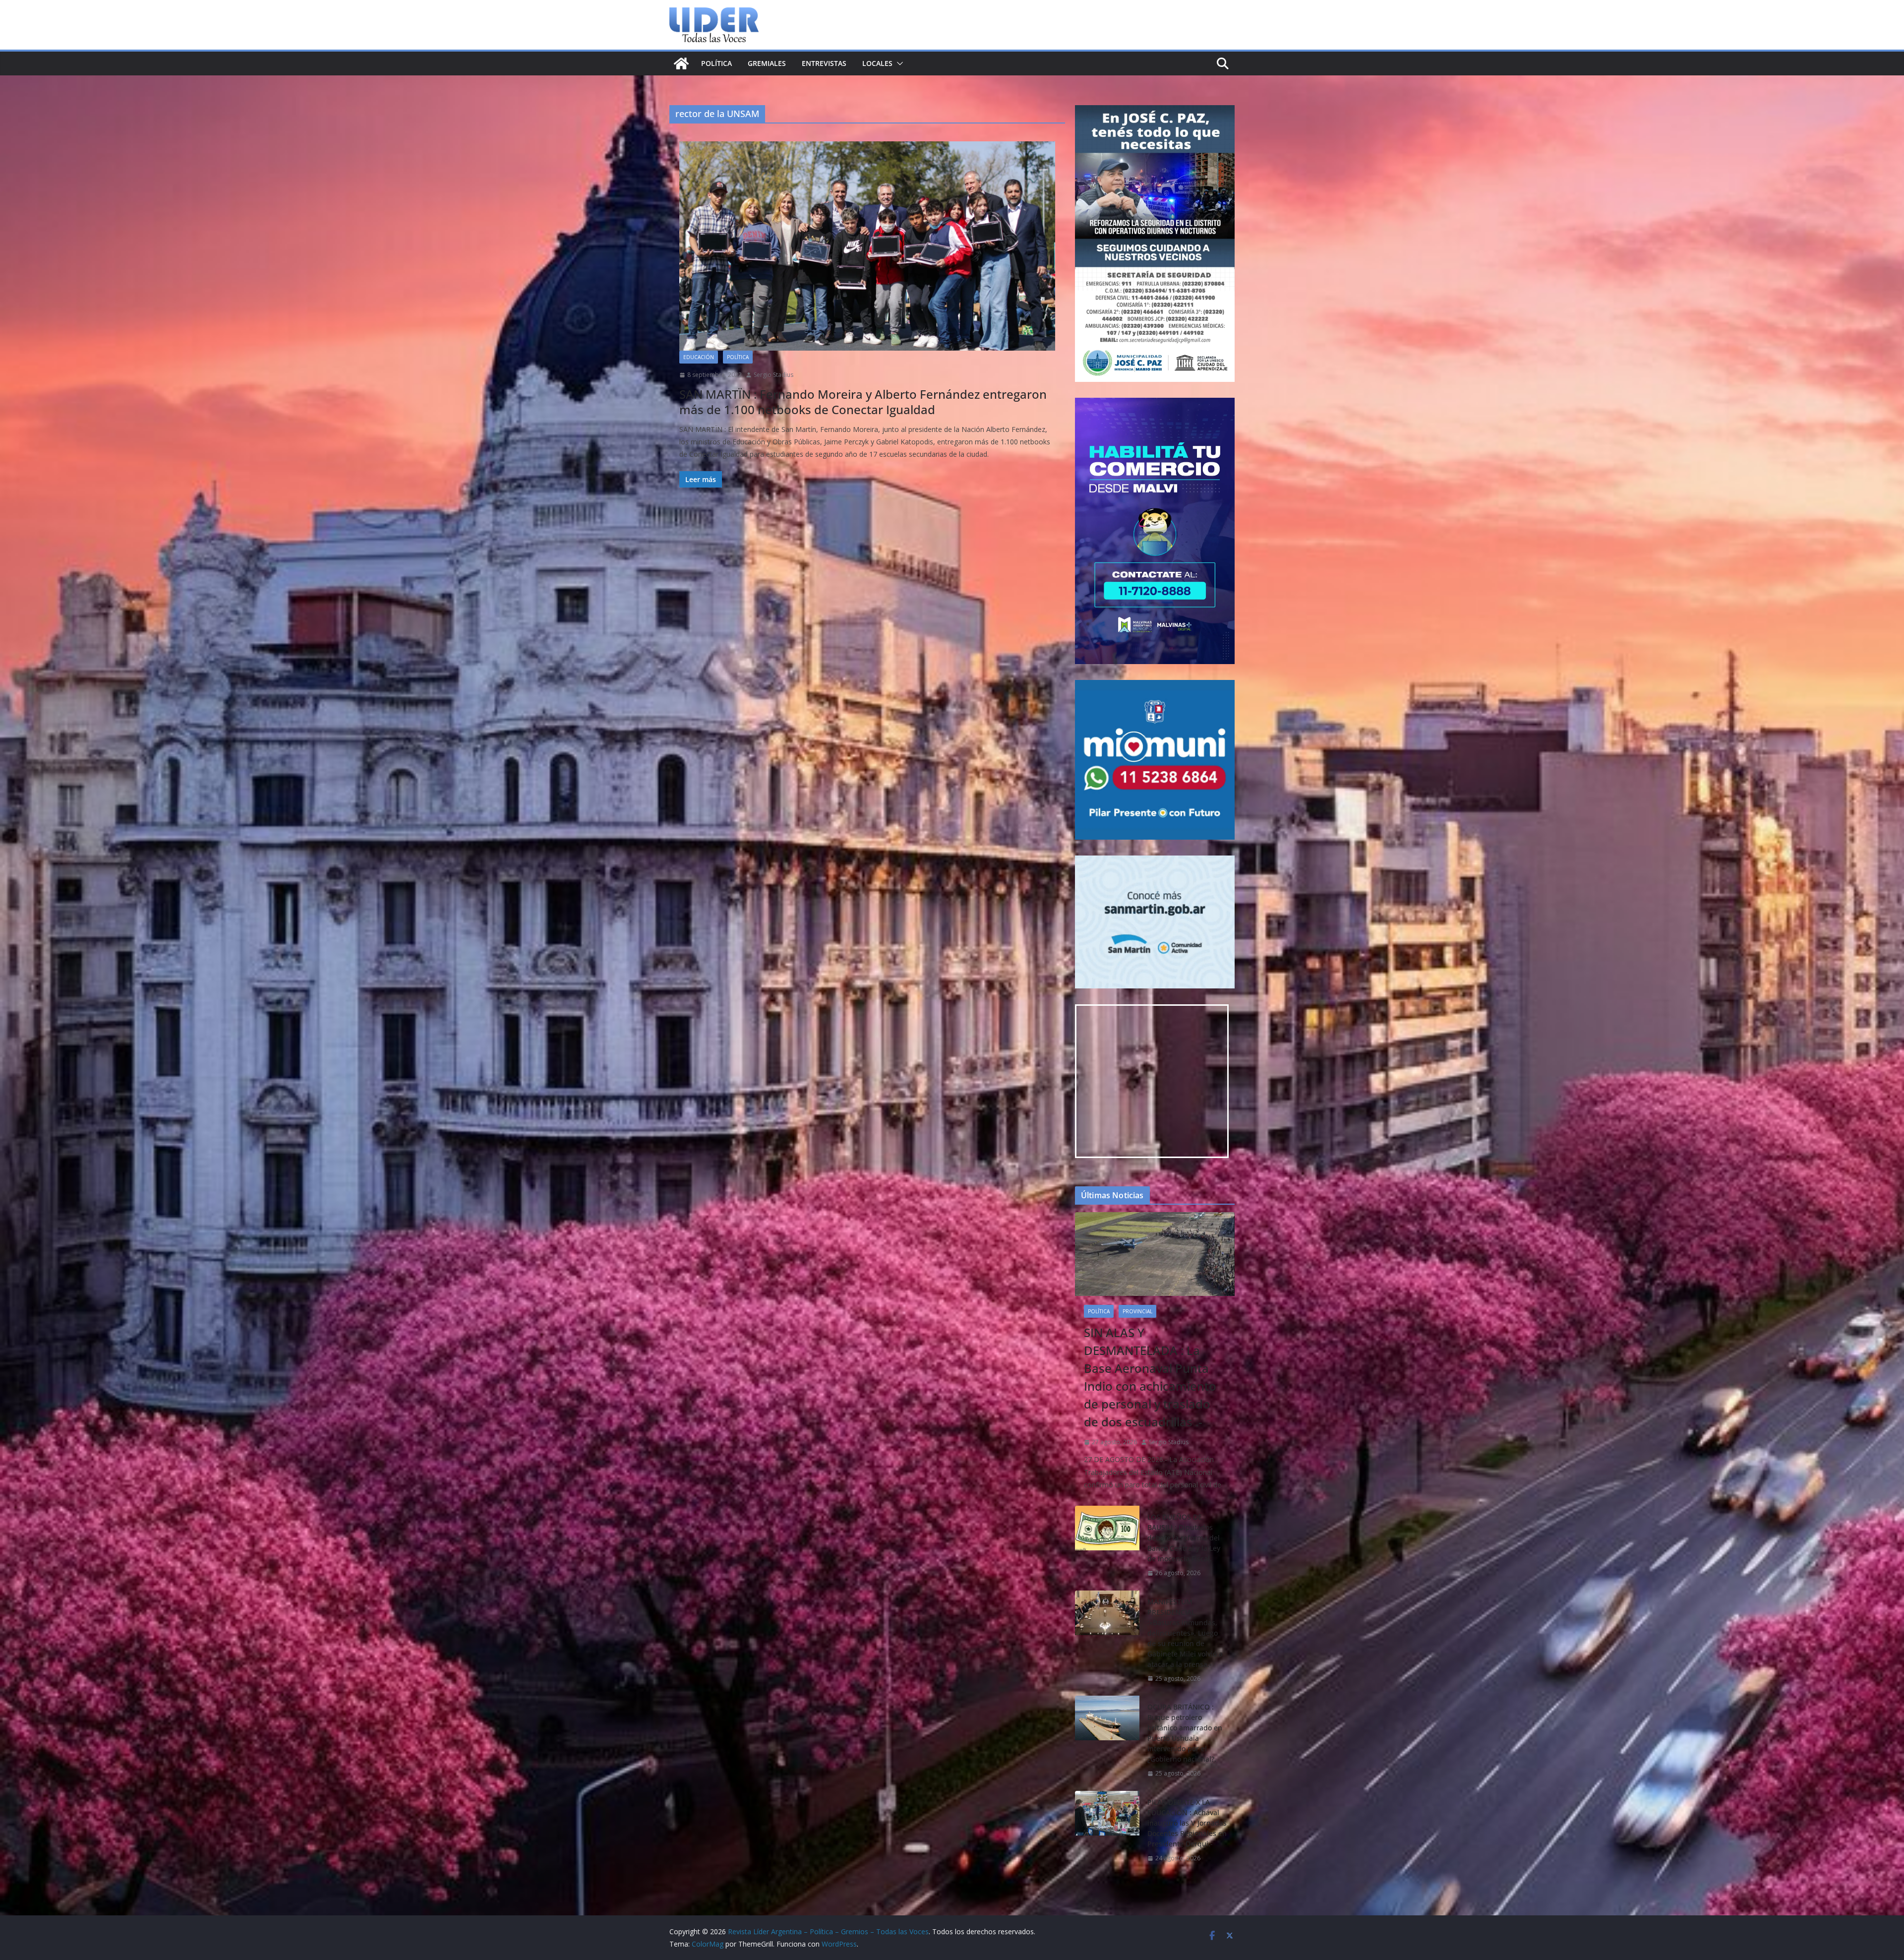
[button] (898, 63)
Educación (699, 357)
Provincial (1137, 1311)
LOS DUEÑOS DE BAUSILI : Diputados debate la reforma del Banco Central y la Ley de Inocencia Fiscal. (1184, 1538)
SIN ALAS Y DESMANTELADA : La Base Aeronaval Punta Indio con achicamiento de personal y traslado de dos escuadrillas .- (1150, 1377)
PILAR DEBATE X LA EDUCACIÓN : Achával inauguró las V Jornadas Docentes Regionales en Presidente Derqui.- (1187, 1823)
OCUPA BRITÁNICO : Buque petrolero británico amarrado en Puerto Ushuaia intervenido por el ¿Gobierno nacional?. (1185, 1733)
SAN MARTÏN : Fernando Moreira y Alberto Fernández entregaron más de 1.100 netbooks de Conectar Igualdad (863, 402)
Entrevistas (824, 63)
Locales (877, 63)
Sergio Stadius (773, 375)
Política (716, 63)
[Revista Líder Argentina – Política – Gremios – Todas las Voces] (681, 63)
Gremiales (767, 63)
